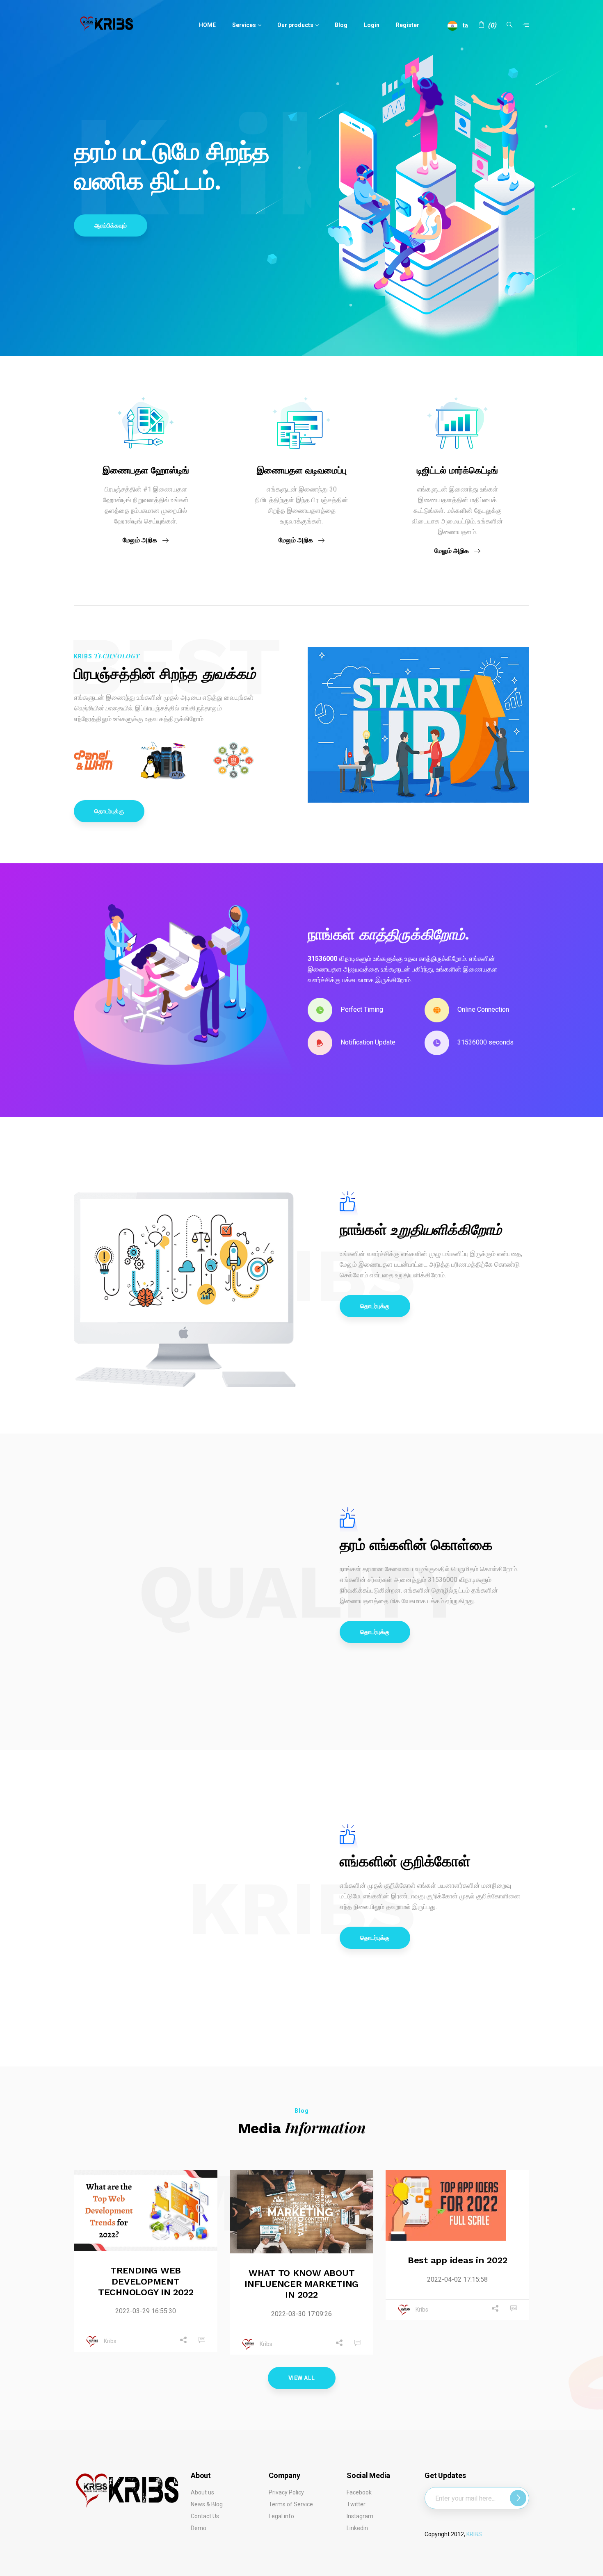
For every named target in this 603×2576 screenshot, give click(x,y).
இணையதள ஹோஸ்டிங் (146, 470)
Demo (199, 2528)
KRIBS (474, 2534)
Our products (295, 25)
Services (244, 25)
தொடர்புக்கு (109, 811)
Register (408, 25)
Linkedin (357, 2528)
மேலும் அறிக (141, 540)
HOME (207, 25)
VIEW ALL (302, 2378)
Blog (341, 25)
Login (372, 25)
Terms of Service (291, 2504)
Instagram (360, 2516)
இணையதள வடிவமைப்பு (302, 470)
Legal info (281, 2516)
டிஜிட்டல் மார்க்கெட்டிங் (457, 470)
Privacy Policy (286, 2492)
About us (202, 2492)
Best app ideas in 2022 (458, 2260)
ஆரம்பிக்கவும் (111, 225)
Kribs (110, 2342)
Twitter (356, 2504)
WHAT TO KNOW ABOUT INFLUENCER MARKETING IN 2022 (301, 2284)
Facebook (359, 2492)
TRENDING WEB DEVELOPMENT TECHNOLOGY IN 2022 (146, 2281)
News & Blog (207, 2504)
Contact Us (205, 2516)
